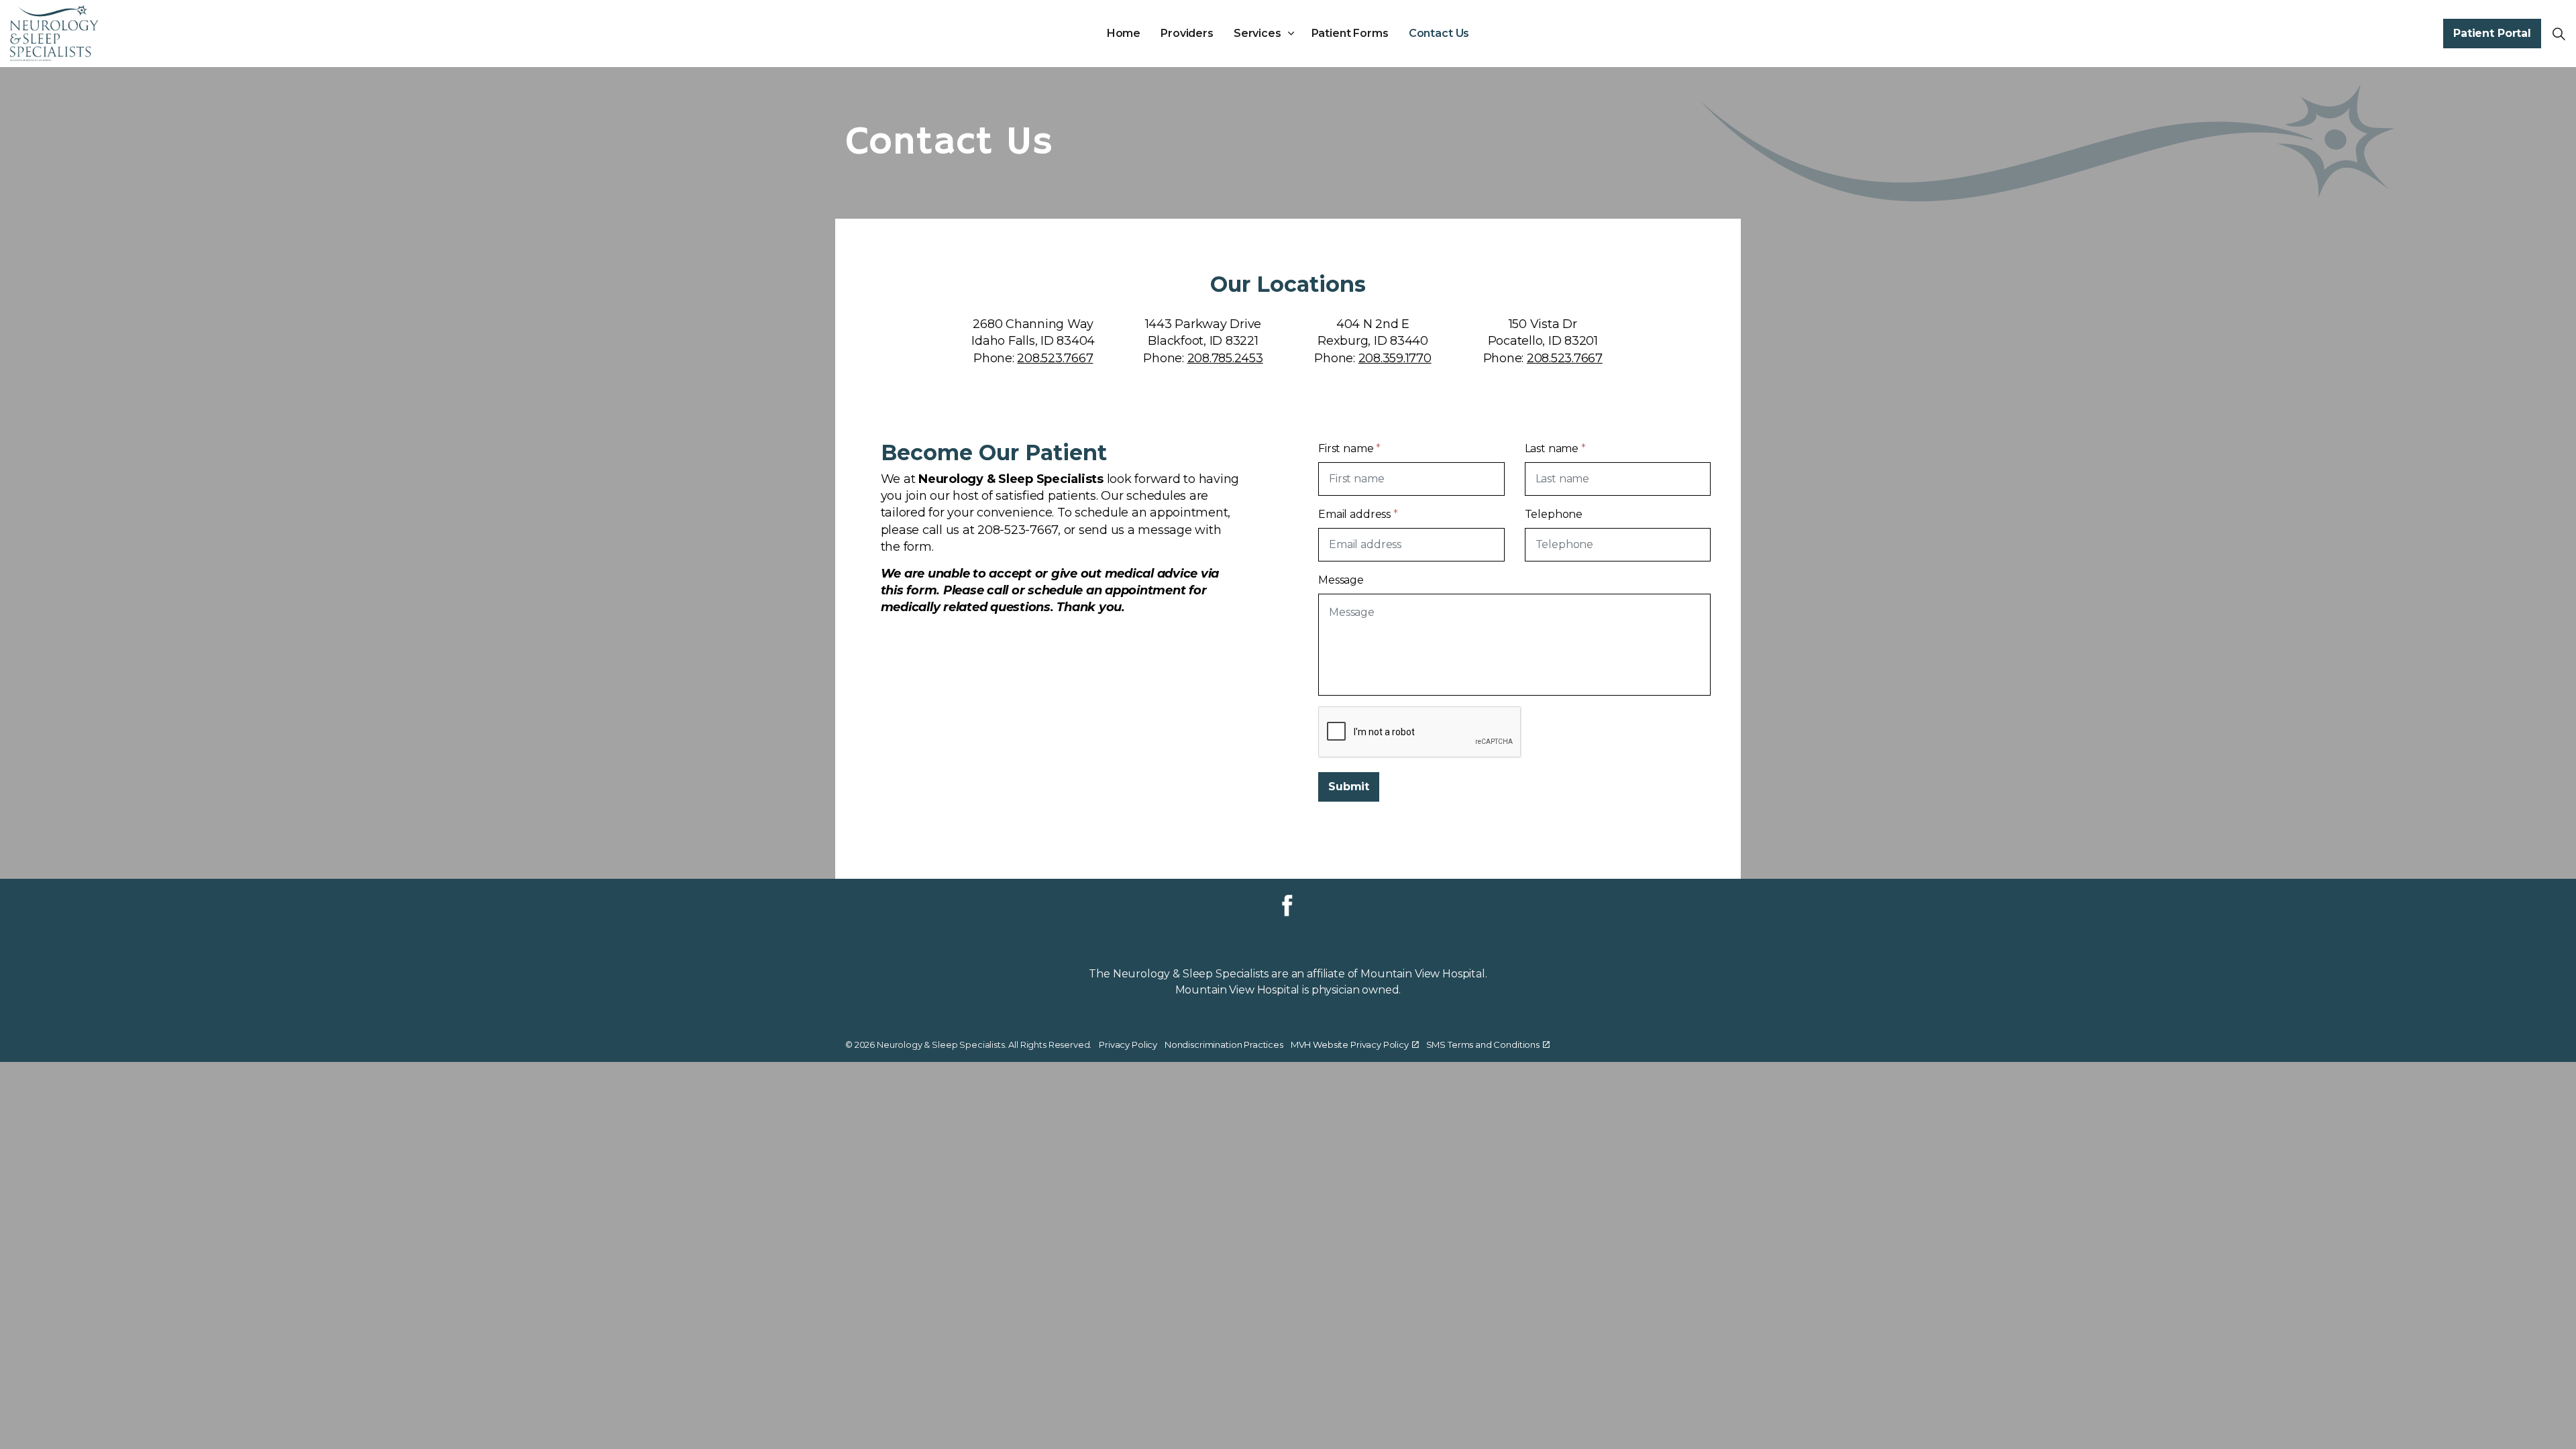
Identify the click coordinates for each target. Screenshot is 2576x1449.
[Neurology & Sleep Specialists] (54, 34)
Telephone (1554, 514)
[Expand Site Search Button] (2559, 34)
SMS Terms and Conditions (1483, 1044)
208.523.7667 (1055, 358)
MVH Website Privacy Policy (1350, 1044)
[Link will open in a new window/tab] (1287, 906)
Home (1124, 33)
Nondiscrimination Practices (1224, 1044)
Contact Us (1439, 33)
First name (1349, 448)
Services (1257, 33)
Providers (1187, 33)
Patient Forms (1350, 33)
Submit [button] (1349, 787)
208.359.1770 (1395, 358)
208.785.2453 (1225, 358)
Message (1341, 580)
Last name (1555, 448)
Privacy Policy (1128, 1044)
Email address (1358, 514)
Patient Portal (2492, 33)
